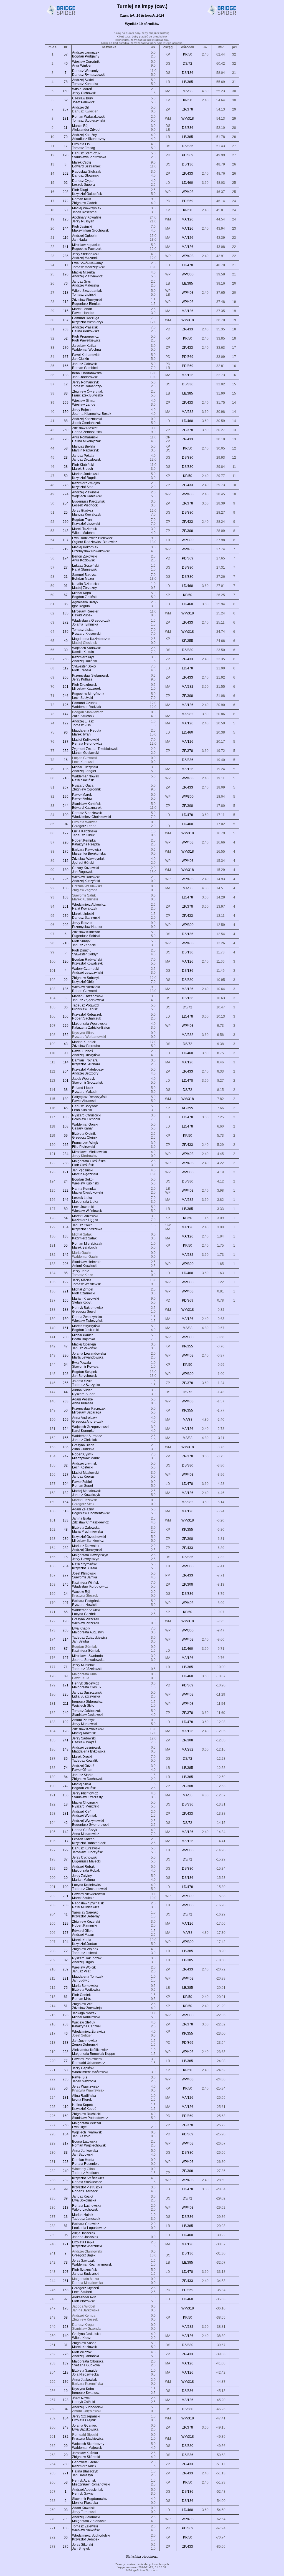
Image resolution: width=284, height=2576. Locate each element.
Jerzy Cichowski (84, 93)
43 (66, 1044)
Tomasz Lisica (83, 630)
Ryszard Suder (83, 1394)
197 (66, 540)
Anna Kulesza (83, 1403)
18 (66, 1804)
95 (66, 2235)
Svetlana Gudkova (86, 2365)
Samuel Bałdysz (84, 575)
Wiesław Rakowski (86, 877)
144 (66, 229)
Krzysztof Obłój (83, 982)
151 (66, 687)
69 (66, 1136)
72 (66, 1951)
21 (66, 577)
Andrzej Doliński (84, 661)
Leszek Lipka (82, 1198)
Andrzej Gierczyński (87, 1550)
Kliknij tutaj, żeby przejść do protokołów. (142, 37)
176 (66, 2382)
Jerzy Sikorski (83, 2545)
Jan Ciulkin (81, 359)
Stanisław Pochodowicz (90, 2118)
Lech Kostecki (83, 1467)
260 (66, 522)
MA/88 (188, 91)
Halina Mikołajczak (86, 441)
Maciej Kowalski (84, 1733)
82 (66, 1960)
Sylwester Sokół (84, 666)
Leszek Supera (83, 185)
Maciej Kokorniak (85, 547)
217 (66, 2143)
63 (66, 2070)
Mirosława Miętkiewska (90, 1152)
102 (66, 1722)
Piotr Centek (81, 1995)
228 (66, 2052)
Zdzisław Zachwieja (87, 2008)
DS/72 (187, 64)
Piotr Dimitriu (82, 950)
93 (66, 2510)
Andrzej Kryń (82, 1812)
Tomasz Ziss (81, 725)
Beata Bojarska (84, 1339)
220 (66, 842)
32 (66, 1465)
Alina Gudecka (83, 1449)
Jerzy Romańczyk (85, 382)
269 (66, 403)
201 (66, 1896)
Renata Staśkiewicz (87, 2182)
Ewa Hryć (79, 2127)
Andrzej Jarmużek (86, 52)
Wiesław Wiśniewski (87, 1211)
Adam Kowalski (84, 2508)
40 (66, 64)
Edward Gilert (82, 1931)
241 (66, 1740)
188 (66, 1310)
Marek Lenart (82, 309)
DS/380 (188, 458)
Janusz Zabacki (84, 945)
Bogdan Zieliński (85, 597)
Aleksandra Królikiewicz (90, 2050)
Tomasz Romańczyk (87, 386)
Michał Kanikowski (86, 2017)
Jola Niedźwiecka (85, 2374)
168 (66, 2528)
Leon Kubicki (82, 1110)
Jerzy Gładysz (83, 511)
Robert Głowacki (85, 991)
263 (66, 329)
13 (66, 2217)
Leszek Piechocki (85, 505)
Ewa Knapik (81, 1628)
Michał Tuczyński (85, 767)
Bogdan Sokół (83, 1179)
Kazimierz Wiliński (86, 1583)
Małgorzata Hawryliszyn (90, 1555)
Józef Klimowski (84, 1573)
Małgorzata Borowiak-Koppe (94, 2054)
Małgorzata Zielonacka (89, 2521)
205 (66, 1630)
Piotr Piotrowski (84, 2301)
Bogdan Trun (82, 520)
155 (66, 1438)
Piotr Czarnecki (84, 1293)
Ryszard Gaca (83, 785)
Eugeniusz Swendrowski (91, 1825)
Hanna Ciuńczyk (85, 1830)
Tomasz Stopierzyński (88, 120)
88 (66, 421)
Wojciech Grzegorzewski (91, 1427)
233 (66, 1401)
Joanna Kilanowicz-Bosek (92, 414)
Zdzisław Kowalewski (88, 1729)
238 (66, 1163)
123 (66, 2400)
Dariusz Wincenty (85, 71)
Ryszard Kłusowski (86, 634)
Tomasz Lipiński (84, 295)
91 (66, 586)
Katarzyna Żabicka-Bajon (91, 1028)
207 (66, 1603)
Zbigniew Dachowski (88, 1779)
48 (66, 1530)
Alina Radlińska (84, 2096)
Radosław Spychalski (88, 1903)
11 (66, 128)
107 (66, 2272)
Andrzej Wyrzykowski (88, 1821)
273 (66, 485)
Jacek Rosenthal (85, 212)
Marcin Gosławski (85, 753)
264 (66, 1071)
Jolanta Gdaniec (84, 2426)
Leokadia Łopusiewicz (89, 2228)
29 (66, 2446)
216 (66, 778)
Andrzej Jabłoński (86, 2356)
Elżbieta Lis (81, 144)
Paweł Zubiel (82, 1482)
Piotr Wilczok (82, 2352)
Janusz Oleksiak (84, 1440)
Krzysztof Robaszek (87, 1015)
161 (66, 1328)
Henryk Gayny (83, 2494)
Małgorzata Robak (86, 1871)
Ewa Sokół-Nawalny (87, 263)
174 (66, 558)
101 (66, 1081)
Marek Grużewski (85, 1216)
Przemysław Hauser (87, 927)
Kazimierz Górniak (86, 1651)
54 (66, 1218)
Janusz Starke (83, 1775)
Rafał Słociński (83, 780)
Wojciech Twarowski (87, 2132)
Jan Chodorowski (85, 377)
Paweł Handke (83, 313)
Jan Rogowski (83, 872)
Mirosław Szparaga (87, 1412)
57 (66, 54)
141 (66, 247)
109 (66, 1887)
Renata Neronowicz (87, 744)
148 (66, 1749)
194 (66, 1942)
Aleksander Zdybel (86, 130)
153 (66, 2327)
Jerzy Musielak (83, 1665)
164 (66, 2134)
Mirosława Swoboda (88, 1656)
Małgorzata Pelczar (87, 2123)
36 (66, 1007)
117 (66, 1841)
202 (66, 925)
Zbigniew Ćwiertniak (88, 391)
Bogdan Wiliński (84, 1788)
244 (66, 806)
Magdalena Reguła (87, 730)
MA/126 (187, 219)
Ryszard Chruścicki (87, 1115)
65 (66, 1612)
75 (66, 1988)
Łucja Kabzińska (85, 831)
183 (66, 1520)
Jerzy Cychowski (85, 1857)
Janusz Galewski (85, 364)
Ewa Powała (82, 1363)
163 (66, 2290)
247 (66, 1456)
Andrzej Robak (83, 1867)
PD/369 (188, 155)
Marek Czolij (82, 162)
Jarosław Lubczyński (88, 1852)
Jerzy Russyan (83, 221)
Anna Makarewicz (86, 1834)
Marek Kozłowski (85, 2347)
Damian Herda (83, 2160)
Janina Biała (82, 1518)
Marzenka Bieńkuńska (89, 853)
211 (66, 1704)
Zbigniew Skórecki (86, 2457)
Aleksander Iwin (84, 2297)
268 (66, 659)
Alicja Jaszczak (84, 2233)
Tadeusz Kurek (83, 835)
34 (66, 2409)
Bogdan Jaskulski (85, 1330)
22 (66, 980)
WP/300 (188, 274)
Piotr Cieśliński (83, 1165)
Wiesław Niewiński (86, 2530)
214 (66, 1639)
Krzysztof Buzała (85, 1568)
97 (66, 2299)
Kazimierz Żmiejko (86, 483)
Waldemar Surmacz (87, 1436)
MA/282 (187, 412)
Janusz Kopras (83, 1477)
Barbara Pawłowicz (87, 850)
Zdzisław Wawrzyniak (88, 859)
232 (66, 2180)
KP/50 (188, 54)
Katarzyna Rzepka (86, 844)
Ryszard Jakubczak (87, 1958)
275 (66, 2547)
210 (66, 943)
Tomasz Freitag (84, 148)
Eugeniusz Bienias (86, 304)
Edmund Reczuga (86, 318)
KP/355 (187, 641)
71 (66, 1667)
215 (66, 861)
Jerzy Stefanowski (86, 254)
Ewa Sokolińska (84, 2200)
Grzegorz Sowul (84, 1312)
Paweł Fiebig (82, 799)
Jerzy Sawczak (83, 2261)
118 (66, 2372)
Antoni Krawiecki (85, 1266)
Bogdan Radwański (87, 960)
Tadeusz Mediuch (85, 2173)
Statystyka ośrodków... (142, 2557)
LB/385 (188, 82)
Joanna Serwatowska (88, 1660)
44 (66, 1392)
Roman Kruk (82, 199)
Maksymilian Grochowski (91, 230)
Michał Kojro (82, 593)
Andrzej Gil (80, 107)
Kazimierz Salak (84, 1238)
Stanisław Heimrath (87, 1262)
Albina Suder (82, 1390)
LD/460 (187, 183)
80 (66, 1209)
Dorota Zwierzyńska (87, 1317)
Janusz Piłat (81, 1971)
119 (66, 2107)
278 (66, 439)
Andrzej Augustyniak (88, 2490)
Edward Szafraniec (86, 166)
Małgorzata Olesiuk (87, 1687)
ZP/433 (188, 174)
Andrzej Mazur (83, 1935)
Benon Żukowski (85, 556)
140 (66, 2336)
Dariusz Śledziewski (87, 813)
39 (66, 2198)
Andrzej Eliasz (83, 721)
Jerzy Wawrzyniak (86, 2087)
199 (66, 1850)
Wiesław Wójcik (84, 1967)
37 (66, 1859)
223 (66, 2162)
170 (66, 155)
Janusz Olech (82, 1225)
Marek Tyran (81, 734)
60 (66, 210)
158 (66, 888)
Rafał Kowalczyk (85, 908)
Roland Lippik (83, 1088)
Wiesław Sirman (84, 401)
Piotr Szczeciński (85, 2270)
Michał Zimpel (83, 1289)
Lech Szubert (82, 2292)
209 (66, 2519)
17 (66, 146)
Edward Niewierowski (88, 1894)
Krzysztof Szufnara (86, 1064)
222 (66, 1191)
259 (66, 1969)
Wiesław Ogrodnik (86, 62)
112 (66, 668)
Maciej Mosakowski (87, 1491)
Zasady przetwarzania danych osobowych (142, 2564)
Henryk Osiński (83, 2402)
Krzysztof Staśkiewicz (88, 2178)
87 (66, 1649)
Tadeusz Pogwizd (85, 1005)
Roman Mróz (82, 1999)
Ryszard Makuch (85, 1092)
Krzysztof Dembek (86, 2539)
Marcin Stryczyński (86, 1326)
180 (66, 870)
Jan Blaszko (81, 2136)
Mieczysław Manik (86, 1458)
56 (66, 2088)
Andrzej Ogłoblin (85, 236)
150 (66, 412)
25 (66, 513)
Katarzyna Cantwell (87, 2026)
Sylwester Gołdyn (85, 954)
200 (66, 1337)
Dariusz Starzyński (86, 918)
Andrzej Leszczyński (88, 973)
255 (66, 1383)
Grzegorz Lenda (84, 826)
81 (66, 2226)
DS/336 (188, 128)
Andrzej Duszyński (86, 1055)
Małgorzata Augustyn (88, 1632)
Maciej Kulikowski (86, 740)
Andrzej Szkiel (83, 80)
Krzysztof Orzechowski (89, 1537)
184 (66, 2418)
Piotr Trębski (82, 670)
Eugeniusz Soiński (86, 936)
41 (66, 1914)
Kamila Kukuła (83, 652)
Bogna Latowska (85, 2141)
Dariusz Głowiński (86, 175)
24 (66, 1181)
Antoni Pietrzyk (83, 1720)
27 (66, 568)
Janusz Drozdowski (87, 460)
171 (66, 1685)
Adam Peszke (83, 1399)
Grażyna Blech (83, 1445)
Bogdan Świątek (84, 1372)
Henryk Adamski (84, 2480)
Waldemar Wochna (87, 350)
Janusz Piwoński (85, 1348)
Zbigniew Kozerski (86, 1922)
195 (66, 797)
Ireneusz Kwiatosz (86, 2393)
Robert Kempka (84, 840)
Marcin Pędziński (85, 1174)
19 (66, 2391)
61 (66, 1997)
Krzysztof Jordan (85, 1944)
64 (66, 1365)
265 (66, 1145)
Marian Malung (83, 1880)
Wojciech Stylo (83, 1706)
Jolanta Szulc (82, 1381)
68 (66, 2318)
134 (66, 1227)
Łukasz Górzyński (85, 566)
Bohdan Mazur (83, 579)
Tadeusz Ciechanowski (90, 1889)
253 (66, 2024)
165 (66, 1300)
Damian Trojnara (85, 1060)
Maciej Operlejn (84, 1344)
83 (66, 393)
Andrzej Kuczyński (86, 881)
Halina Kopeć (82, 2105)
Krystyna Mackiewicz (88, 2439)
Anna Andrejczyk (85, 1418)
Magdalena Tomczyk (88, 1977)
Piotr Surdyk (81, 941)
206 (66, 1264)
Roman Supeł (83, 1486)
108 (66, 1126)
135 (66, 769)
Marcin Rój (80, 126)
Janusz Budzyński (86, 2274)
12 (66, 384)
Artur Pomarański (85, 437)
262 (66, 174)
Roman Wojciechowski (89, 2145)
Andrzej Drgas (83, 1962)
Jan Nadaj (80, 240)
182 (66, 2437)
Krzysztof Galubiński (87, 194)
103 (66, 897)
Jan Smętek (81, 2549)
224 (66, 494)
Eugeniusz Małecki (86, 1861)
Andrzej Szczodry (85, 1073)
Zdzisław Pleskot (85, 428)
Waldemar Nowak (86, 776)
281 (66, 1814)
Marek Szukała (83, 1898)
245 (66, 1585)
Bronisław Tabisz (85, 1009)
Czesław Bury (83, 98)
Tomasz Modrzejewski (89, 267)
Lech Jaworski (83, 1207)
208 (66, 192)
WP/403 (188, 192)
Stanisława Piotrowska (89, 157)
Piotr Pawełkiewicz (86, 340)
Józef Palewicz (83, 102)
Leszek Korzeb (83, 1839)
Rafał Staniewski (85, 569)
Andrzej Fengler (84, 771)
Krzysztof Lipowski (86, 524)
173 (66, 2043)
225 (66, 1694)
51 (66, 2006)
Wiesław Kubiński (85, 1183)
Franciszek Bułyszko (88, 395)
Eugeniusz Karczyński (89, 501)
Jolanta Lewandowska (89, 1354)
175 (66, 852)
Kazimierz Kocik (84, 2466)
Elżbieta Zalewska (86, 1528)
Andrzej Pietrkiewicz (87, 276)
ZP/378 (188, 109)
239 (66, 1539)
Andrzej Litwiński (85, 1463)
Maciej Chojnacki (85, 1802)
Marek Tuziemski (85, 529)
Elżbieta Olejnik (84, 1134)
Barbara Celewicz (86, 2224)
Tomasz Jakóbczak (86, 1711)
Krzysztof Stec (83, 487)
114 (66, 1062)
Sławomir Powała (85, 1367)
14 (66, 1594)
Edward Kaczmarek (87, 808)
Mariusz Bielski (83, 446)
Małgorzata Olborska (88, 2361)
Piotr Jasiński (82, 227)
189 (66, 1099)
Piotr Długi (80, 190)
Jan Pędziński (83, 1170)
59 (66, 476)
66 (66, 2537)
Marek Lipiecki (83, 914)
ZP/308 (188, 531)
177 (66, 833)
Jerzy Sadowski (84, 1738)
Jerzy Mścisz (82, 1280)
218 (66, 293)
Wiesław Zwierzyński (88, 1321)
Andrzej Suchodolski (88, 2407)
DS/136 (188, 73)
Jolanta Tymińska (85, 624)
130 (66, 1319)
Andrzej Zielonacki (86, 2517)
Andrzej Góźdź (83, 1766)
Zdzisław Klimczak (86, 932)
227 (66, 1475)
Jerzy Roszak (82, 923)
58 (66, 448)
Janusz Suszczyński (87, 1693)
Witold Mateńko (84, 533)
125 (66, 219)
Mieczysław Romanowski (91, 2484)
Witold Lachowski (85, 2210)
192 (66, 1282)
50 (66, 1410)
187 (66, 320)
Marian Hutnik (83, 2215)
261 (66, 2281)
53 (66, 2482)
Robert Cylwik (83, 1454)
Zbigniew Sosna (84, 2343)
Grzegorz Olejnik (85, 1138)
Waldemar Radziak (87, 707)
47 (66, 1346)
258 (66, 2125)
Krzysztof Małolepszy (88, 1069)
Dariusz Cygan (83, 181)
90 (66, 1053)
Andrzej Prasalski (85, 327)
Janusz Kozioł (83, 2196)
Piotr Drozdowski (85, 685)
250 (66, 430)
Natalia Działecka (85, 584)
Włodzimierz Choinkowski (92, 817)
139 (66, 2363)
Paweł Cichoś (83, 1051)
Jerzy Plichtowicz (85, 1793)
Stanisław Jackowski (88, 1715)
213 (66, 2208)
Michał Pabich (83, 1335)
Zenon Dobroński (85, 2045)
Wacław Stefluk (84, 2022)
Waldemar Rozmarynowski (92, 2264)
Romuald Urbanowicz (88, 2063)
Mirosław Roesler (85, 611)
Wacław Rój (81, 1592)
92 (66, 183)
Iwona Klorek (82, 2100)
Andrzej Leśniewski (87, 1748)
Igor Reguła (81, 606)
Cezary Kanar (83, 1128)
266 (66, 677)
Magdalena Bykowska (89, 1751)
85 (66, 1273)
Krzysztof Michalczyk (88, 322)
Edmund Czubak (85, 703)
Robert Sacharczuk (87, 1018)
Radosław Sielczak (87, 172)
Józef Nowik (81, 2398)
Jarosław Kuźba (84, 346)
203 (66, 1905)
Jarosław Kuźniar (85, 2453)
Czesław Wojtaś (84, 1742)
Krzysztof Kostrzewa (87, 1229)
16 (66, 760)
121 (66, 2244)
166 (66, 366)
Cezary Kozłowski (86, 868)
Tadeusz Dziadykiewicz (90, 1638)
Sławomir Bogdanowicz (90, 2499)
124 (66, 1429)
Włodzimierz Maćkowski (90, 2072)
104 (66, 1484)
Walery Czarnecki (85, 969)
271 (66, 2473)
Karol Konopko (83, 1431)
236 (66, 256)
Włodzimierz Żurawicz (89, 2032)
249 (66, 1713)
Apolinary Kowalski (87, 217)
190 (66, 1621)
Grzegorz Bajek (84, 2255)
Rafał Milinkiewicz (86, 1907)
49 (66, 641)
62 (66, 100)
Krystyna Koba (83, 2389)
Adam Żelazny (83, 1509)
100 (66, 815)
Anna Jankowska (85, 2151)
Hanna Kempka (84, 1189)
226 (66, 879)
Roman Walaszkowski (89, 117)
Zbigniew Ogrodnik (86, 789)
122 (66, 723)
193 (66, 2015)
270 (66, 348)
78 (66, 82)
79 (66, 137)
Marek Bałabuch (84, 1247)
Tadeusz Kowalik (85, 1761)
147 (66, 714)
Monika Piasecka (85, 2503)
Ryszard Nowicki (85, 1605)
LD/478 (187, 265)
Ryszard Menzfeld (86, 1806)
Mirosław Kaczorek (86, 689)
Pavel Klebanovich (86, 355)
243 (66, 531)
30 (66, 650)
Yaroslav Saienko (85, 1912)
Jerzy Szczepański (86, 2416)
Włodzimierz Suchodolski (91, 2535)
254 (66, 503)
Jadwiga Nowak (84, 2013)
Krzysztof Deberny (86, 1916)
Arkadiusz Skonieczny (89, 139)
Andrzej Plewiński (86, 492)
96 (66, 732)
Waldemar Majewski (87, 2448)
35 (66, 1759)
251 (66, 907)
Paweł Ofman (82, 1770)
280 (66, 2464)
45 (66, 1108)
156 (66, 1795)
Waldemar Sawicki (86, 1610)
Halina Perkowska (86, 331)
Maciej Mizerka (83, 272)
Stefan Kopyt (82, 1302)
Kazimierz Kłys (83, 657)
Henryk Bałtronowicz (88, 1308)
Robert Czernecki (85, 2191)
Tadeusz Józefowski (87, 1669)
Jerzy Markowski (85, 1724)
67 (66, 595)
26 (66, 1869)
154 (66, 1502)
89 (66, 1676)
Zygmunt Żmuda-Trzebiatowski (95, 749)
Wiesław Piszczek (86, 1623)
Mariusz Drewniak (86, 1546)
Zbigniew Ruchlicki (86, 2114)
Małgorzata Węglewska (90, 1024)
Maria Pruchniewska (88, 1531)
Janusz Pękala (83, 456)
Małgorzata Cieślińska (89, 1161)
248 (66, 2427)
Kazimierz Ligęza (85, 1220)
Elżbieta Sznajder (85, 2371)
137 (66, 742)
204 (66, 1566)
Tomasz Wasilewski (87, 1284)
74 (66, 1768)
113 (66, 1511)
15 (66, 1557)
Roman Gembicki (85, 368)
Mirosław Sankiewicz (88, 1541)
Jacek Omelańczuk (86, 423)
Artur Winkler (82, 66)
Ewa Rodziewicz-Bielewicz (92, 538)
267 (66, 787)
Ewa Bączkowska (85, 2429)
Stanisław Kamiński (87, 804)
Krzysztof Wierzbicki (87, 2246)
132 (66, 1493)
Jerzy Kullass (82, 679)
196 (66, 274)
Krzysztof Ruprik (84, 478)
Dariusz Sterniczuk (86, 153)
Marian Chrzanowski (88, 996)
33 (66, 2153)
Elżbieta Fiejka (83, 2242)
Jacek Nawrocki (84, 2081)
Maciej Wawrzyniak (87, 208)
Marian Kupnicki (84, 1042)
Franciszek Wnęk (85, 1143)
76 (66, 283)
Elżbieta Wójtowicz (86, 1990)
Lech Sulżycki (83, 698)
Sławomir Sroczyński (88, 1083)
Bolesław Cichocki (86, 1119)
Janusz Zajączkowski (88, 1000)
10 (66, 1878)
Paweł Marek (82, 795)
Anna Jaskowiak (84, 2380)
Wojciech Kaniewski (87, 496)
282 (66, 1548)
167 (66, 357)
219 (66, 549)
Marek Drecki (82, 1757)
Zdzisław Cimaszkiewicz (90, 1522)
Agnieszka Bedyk (85, 602)
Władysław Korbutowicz (90, 1586)
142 (66, 1832)
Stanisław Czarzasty (87, 1797)
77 (66, 2061)
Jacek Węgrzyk (83, 1079)
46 (66, 2033)
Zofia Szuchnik (83, 716)
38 (66, 1090)
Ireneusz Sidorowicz (87, 1702)
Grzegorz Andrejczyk (88, 1422)
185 (66, 613)
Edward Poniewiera (87, 2059)
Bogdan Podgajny (86, 56)
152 (66, 1035)
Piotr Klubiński (83, 465)
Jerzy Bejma (81, 410)
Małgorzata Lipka (85, 1202)
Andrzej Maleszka (86, 285)
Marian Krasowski (86, 1299)
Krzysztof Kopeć (84, 2109)
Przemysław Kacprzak (89, 1408)
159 (66, 1420)
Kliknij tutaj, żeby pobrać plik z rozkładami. (142, 40)
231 (66, 1979)
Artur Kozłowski (84, 560)
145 (66, 1255)
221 (66, 1291)
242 (66, 1786)
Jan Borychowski (85, 1376)
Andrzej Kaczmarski (87, 419)
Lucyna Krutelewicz (87, 1885)
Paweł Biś (80, 2077)
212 (66, 302)
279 (66, 916)
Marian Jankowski (86, 474)
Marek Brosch (83, 469)
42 (66, 1823)
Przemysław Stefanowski (91, 676)
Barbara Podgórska (87, 1601)
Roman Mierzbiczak (87, 1244)
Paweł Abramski (84, 1101)
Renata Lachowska (87, 2206)
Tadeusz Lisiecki (85, 1953)
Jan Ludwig (81, 1980)
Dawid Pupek (82, 615)
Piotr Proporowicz (85, 337)
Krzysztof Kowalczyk (87, 963)
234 (66, 1154)
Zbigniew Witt (82, 2004)
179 (66, 632)
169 (66, 2116)
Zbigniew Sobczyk (86, 978)
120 (66, 961)
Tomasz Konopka (85, 84)
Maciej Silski (82, 1784)
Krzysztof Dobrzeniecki (89, 1843)
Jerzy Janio (81, 1271)
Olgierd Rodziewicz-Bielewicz (95, 542)
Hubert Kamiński (85, 1925)
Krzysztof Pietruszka (87, 2187)
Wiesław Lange (84, 405)
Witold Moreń (82, 89)
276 (66, 2354)
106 (66, 1016)
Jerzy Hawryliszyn (86, 1559)
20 (66, 2455)
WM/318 (188, 119)
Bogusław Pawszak (87, 249)
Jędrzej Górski (83, 863)
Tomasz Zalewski (85, 2526)
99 (66, 2189)
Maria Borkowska (85, 1986)
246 (66, 696)
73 (66, 2263)
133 (66, 375)
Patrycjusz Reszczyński (90, 1097)
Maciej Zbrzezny (84, 588)
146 (66, 1200)
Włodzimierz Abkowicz (89, 905)
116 (66, 238)
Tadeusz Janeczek (86, 2219)
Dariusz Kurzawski (86, 1848)
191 (66, 1172)
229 (66, 1026)
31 (66, 2345)
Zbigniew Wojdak (85, 1949)
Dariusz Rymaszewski (89, 75)
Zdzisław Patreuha (86, 1046)
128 (66, 1731)
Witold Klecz (81, 2338)
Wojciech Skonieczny (88, 2444)
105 (66, 1117)
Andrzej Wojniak (84, 1816)
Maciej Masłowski (85, 1473)
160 (66, 91)
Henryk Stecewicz (86, 1683)
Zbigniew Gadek (84, 203)
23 (66, 458)
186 (66, 1447)
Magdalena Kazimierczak (91, 639)
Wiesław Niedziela (86, 987)
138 (66, 1236)
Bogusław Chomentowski (91, 1513)
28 (66, 467)
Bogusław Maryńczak (88, 694)
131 (66, 2098)
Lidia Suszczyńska (86, 1696)
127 (66, 1658)
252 (66, 751)
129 (66, 1924)
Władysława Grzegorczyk (91, 621)
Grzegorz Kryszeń (86, 2288)
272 (66, 622)
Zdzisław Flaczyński (87, 300)
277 (66, 1575)
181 (66, 119)
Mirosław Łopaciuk (86, 245)
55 (66, 1246)
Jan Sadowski (83, 2155)
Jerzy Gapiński (83, 2068)
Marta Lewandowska (88, 1357)
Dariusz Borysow (85, 1106)
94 (66, 824)
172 (66, 201)
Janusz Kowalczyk (86, 1495)
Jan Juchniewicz (85, 2041)
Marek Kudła (82, 1940)
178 (66, 2308)
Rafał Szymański (85, 1564)
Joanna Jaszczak (85, 2237)
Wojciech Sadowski (87, 648)
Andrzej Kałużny (84, 135)
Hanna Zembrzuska (87, 432)
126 (66, 705)
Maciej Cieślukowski (88, 1192)
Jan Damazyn (83, 2475)
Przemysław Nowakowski (91, 551)
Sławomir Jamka (85, 1577)
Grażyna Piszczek (86, 1619)
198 (66, 1374)
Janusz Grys (81, 282)
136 (66, 989)
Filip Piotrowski (83, 1147)
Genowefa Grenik (85, 2462)
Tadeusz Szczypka (86, 1385)
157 (66, 1933)
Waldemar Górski (85, 1124)
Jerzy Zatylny (82, 1876)
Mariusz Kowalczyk (87, 514)
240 (66, 2171)
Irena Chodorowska (87, 373)
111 (66, 265)
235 (66, 2079)
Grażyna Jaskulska (86, 2334)
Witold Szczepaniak (87, 291)
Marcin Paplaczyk (85, 450)
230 (66, 1355)
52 (66, 338)
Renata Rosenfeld (86, 2164)
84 (66, 1777)
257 (66, 109)
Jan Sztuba (81, 1641)
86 (66, 604)
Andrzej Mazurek (85, 258)
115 (66, 311)
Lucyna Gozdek (84, 1614)
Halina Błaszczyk (85, 2471)
